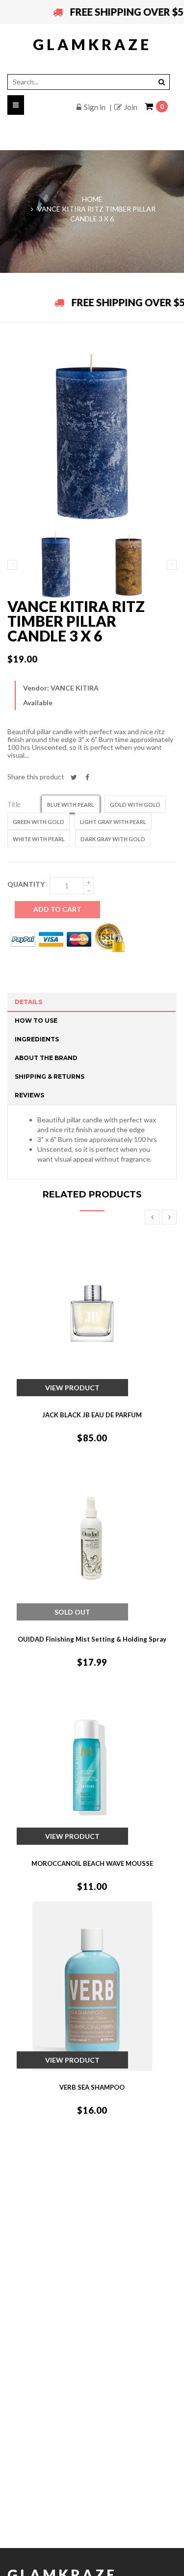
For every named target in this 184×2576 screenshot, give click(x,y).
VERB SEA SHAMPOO (92, 2087)
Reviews (29, 1095)
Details (28, 1002)
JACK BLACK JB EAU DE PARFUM (92, 1415)
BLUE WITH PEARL (71, 805)
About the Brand (46, 1058)
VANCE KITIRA (75, 688)
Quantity (26, 884)
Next (169, 1217)
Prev (152, 1217)
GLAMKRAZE (92, 44)
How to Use (36, 1021)
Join (131, 107)
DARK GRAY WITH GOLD (113, 839)
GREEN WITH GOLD (39, 822)
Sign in (95, 107)
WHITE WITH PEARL (39, 839)
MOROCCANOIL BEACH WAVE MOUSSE (92, 1863)
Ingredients (37, 1039)
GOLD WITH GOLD (135, 805)
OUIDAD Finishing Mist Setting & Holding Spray (92, 1639)
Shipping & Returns (50, 1076)
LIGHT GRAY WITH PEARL (113, 822)
